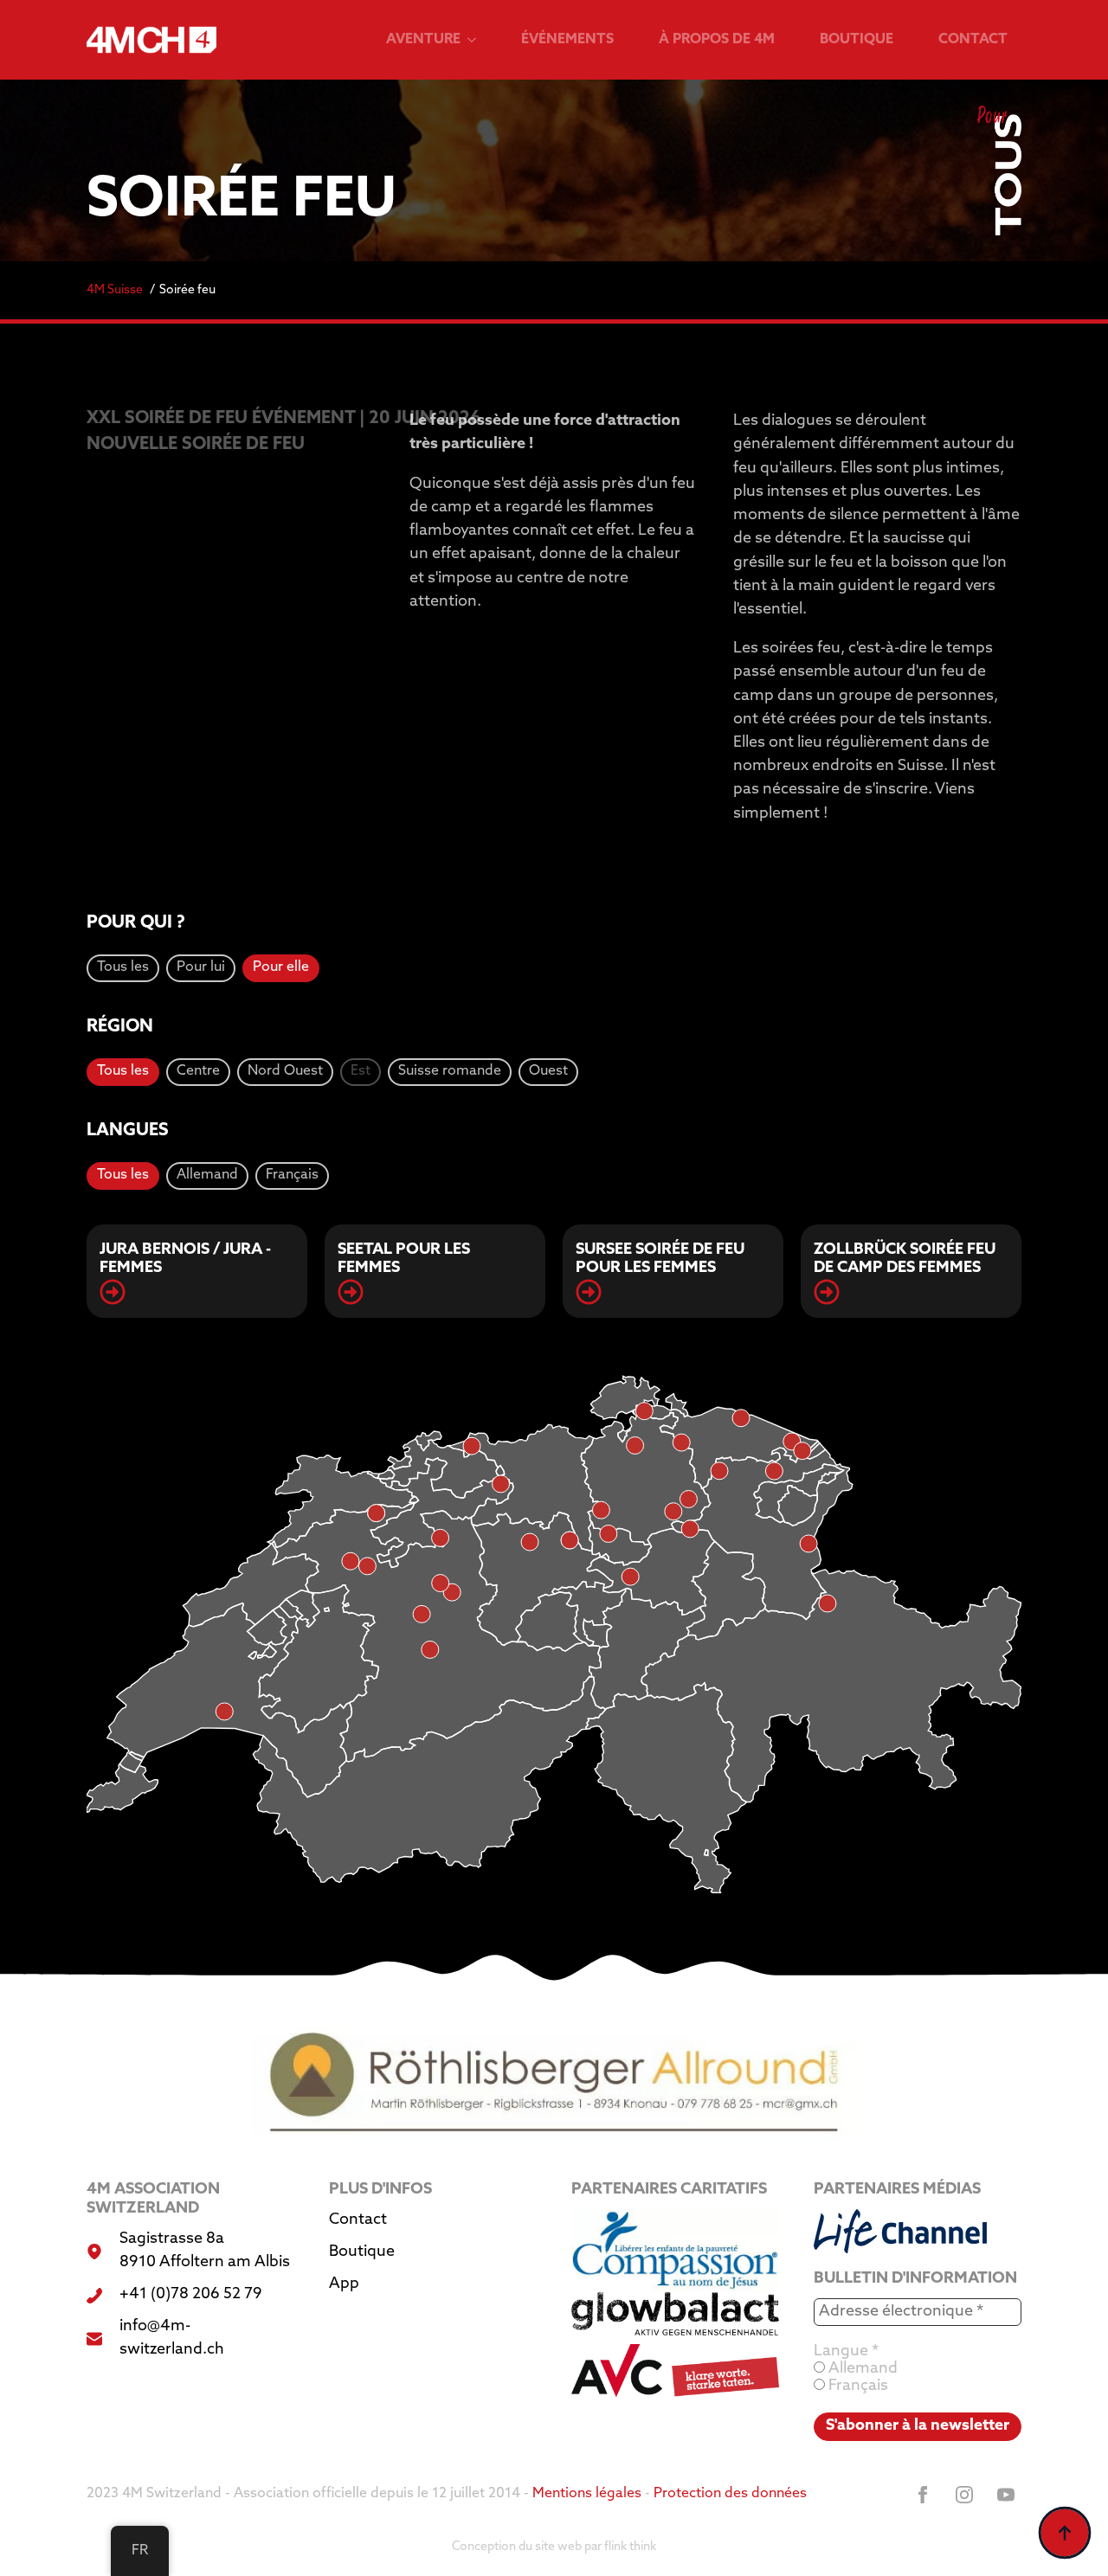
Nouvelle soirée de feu (196, 445)
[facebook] (923, 2495)
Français (857, 2386)
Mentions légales (587, 2494)
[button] (123, 968)
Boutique (857, 40)
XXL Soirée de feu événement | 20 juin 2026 (231, 419)
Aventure (423, 40)
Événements (567, 40)
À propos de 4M (717, 40)
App (344, 2284)
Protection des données (730, 2494)
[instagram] (964, 2495)
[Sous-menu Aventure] (475, 40)
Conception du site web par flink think (554, 2547)
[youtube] (1006, 2495)
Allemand (861, 2369)
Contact (973, 40)
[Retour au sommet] (1065, 2533)
